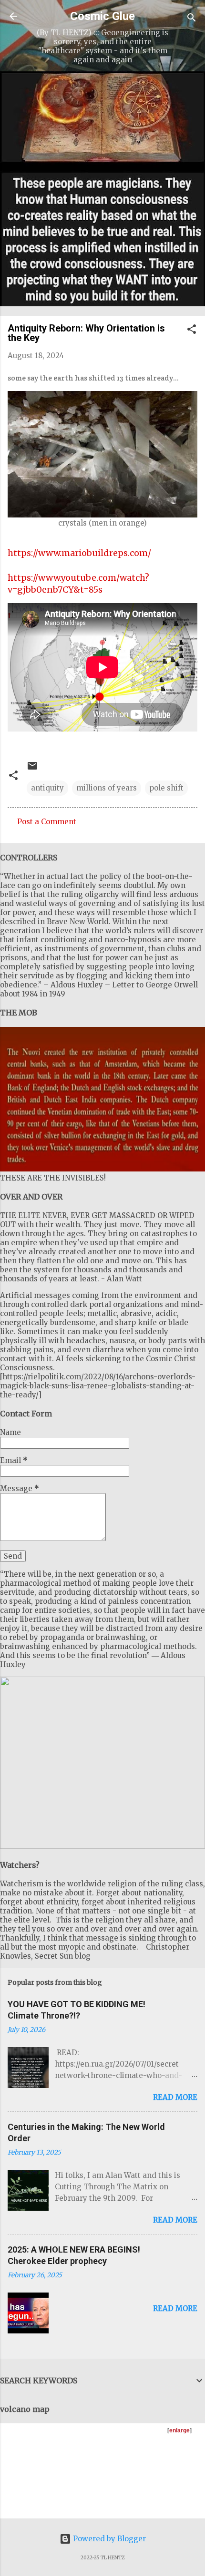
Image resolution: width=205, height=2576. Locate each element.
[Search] (192, 19)
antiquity (47, 788)
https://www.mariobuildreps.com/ (79, 553)
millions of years (107, 788)
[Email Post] (32, 769)
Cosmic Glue (102, 16)
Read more (175, 2097)
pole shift (166, 788)
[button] (192, 331)
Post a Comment (47, 822)
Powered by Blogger (108, 2539)
